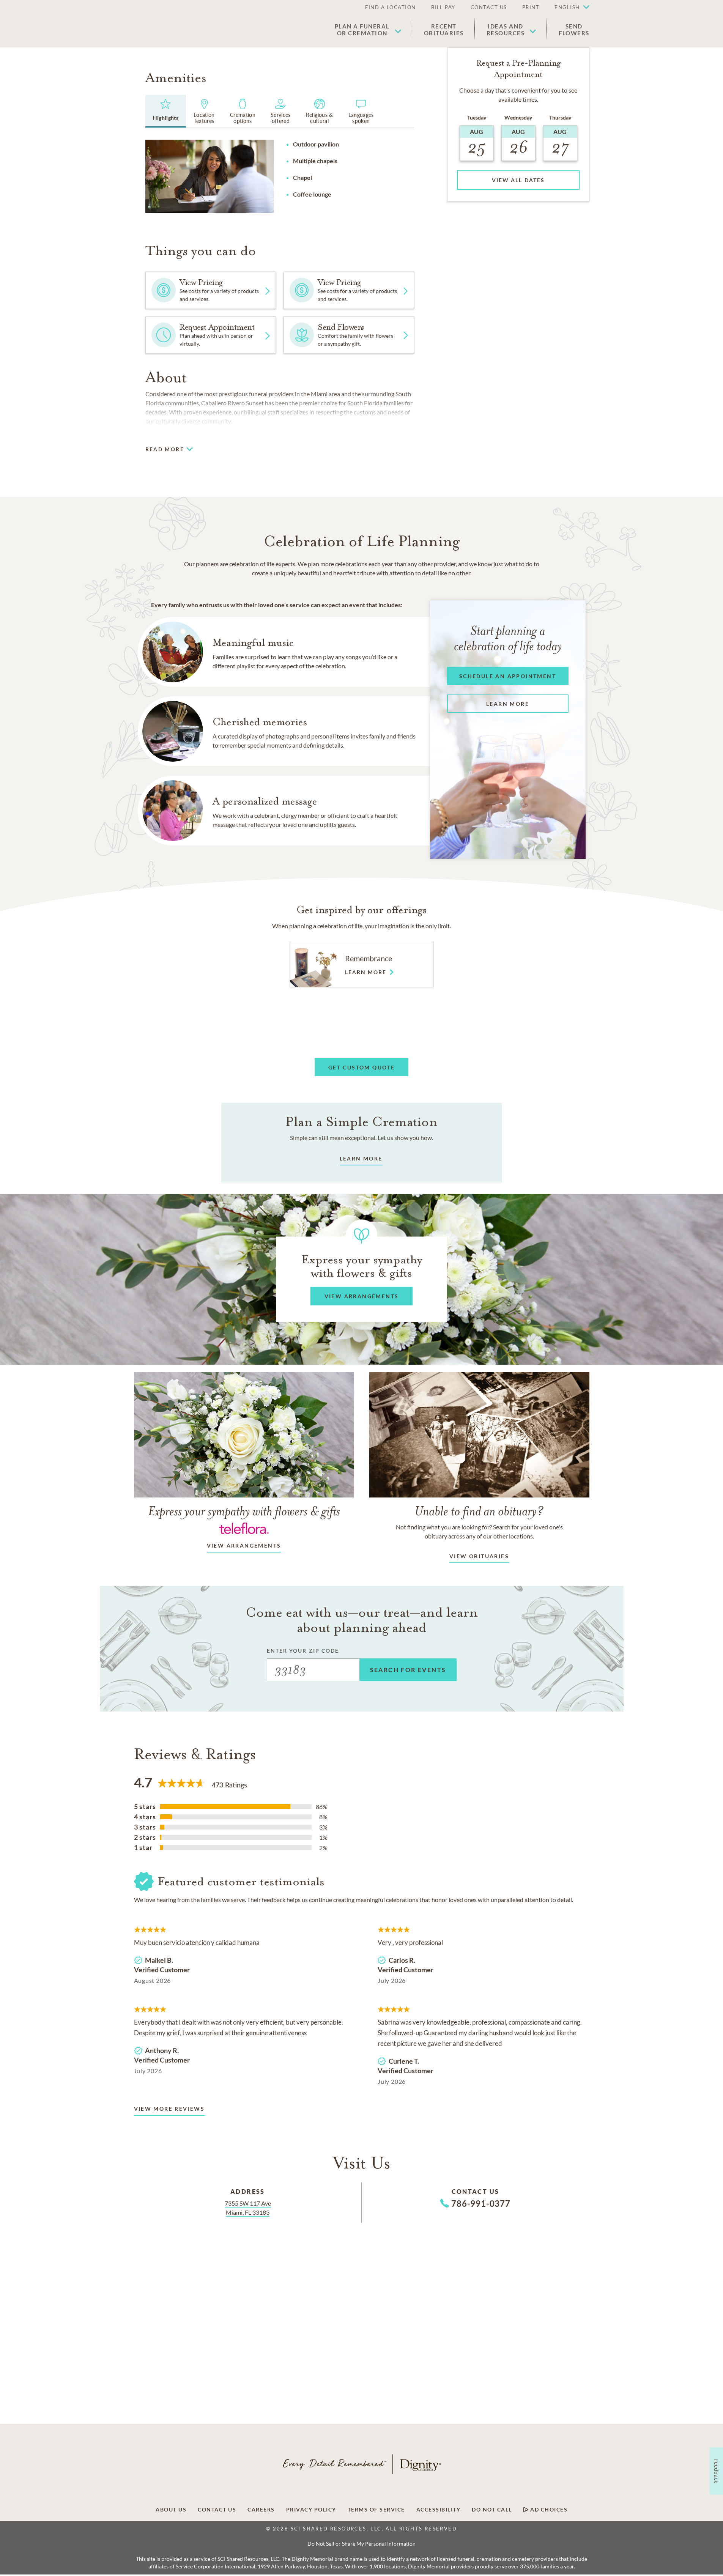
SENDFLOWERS (574, 30)
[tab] (166, 111)
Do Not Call (492, 2510)
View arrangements (244, 1545)
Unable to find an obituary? (479, 1511)
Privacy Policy (311, 2510)
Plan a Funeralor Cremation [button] (362, 30)
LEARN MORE (361, 1158)
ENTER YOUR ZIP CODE (303, 1651)
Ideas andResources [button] (506, 30)
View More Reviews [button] (169, 2109)
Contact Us (489, 7)
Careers (261, 2510)
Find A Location (391, 7)
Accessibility (439, 2510)
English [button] (567, 7)
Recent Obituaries (444, 30)
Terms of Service (376, 2510)
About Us (171, 2510)
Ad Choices (548, 2510)
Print (531, 7)
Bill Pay (443, 7)
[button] (568, 8)
